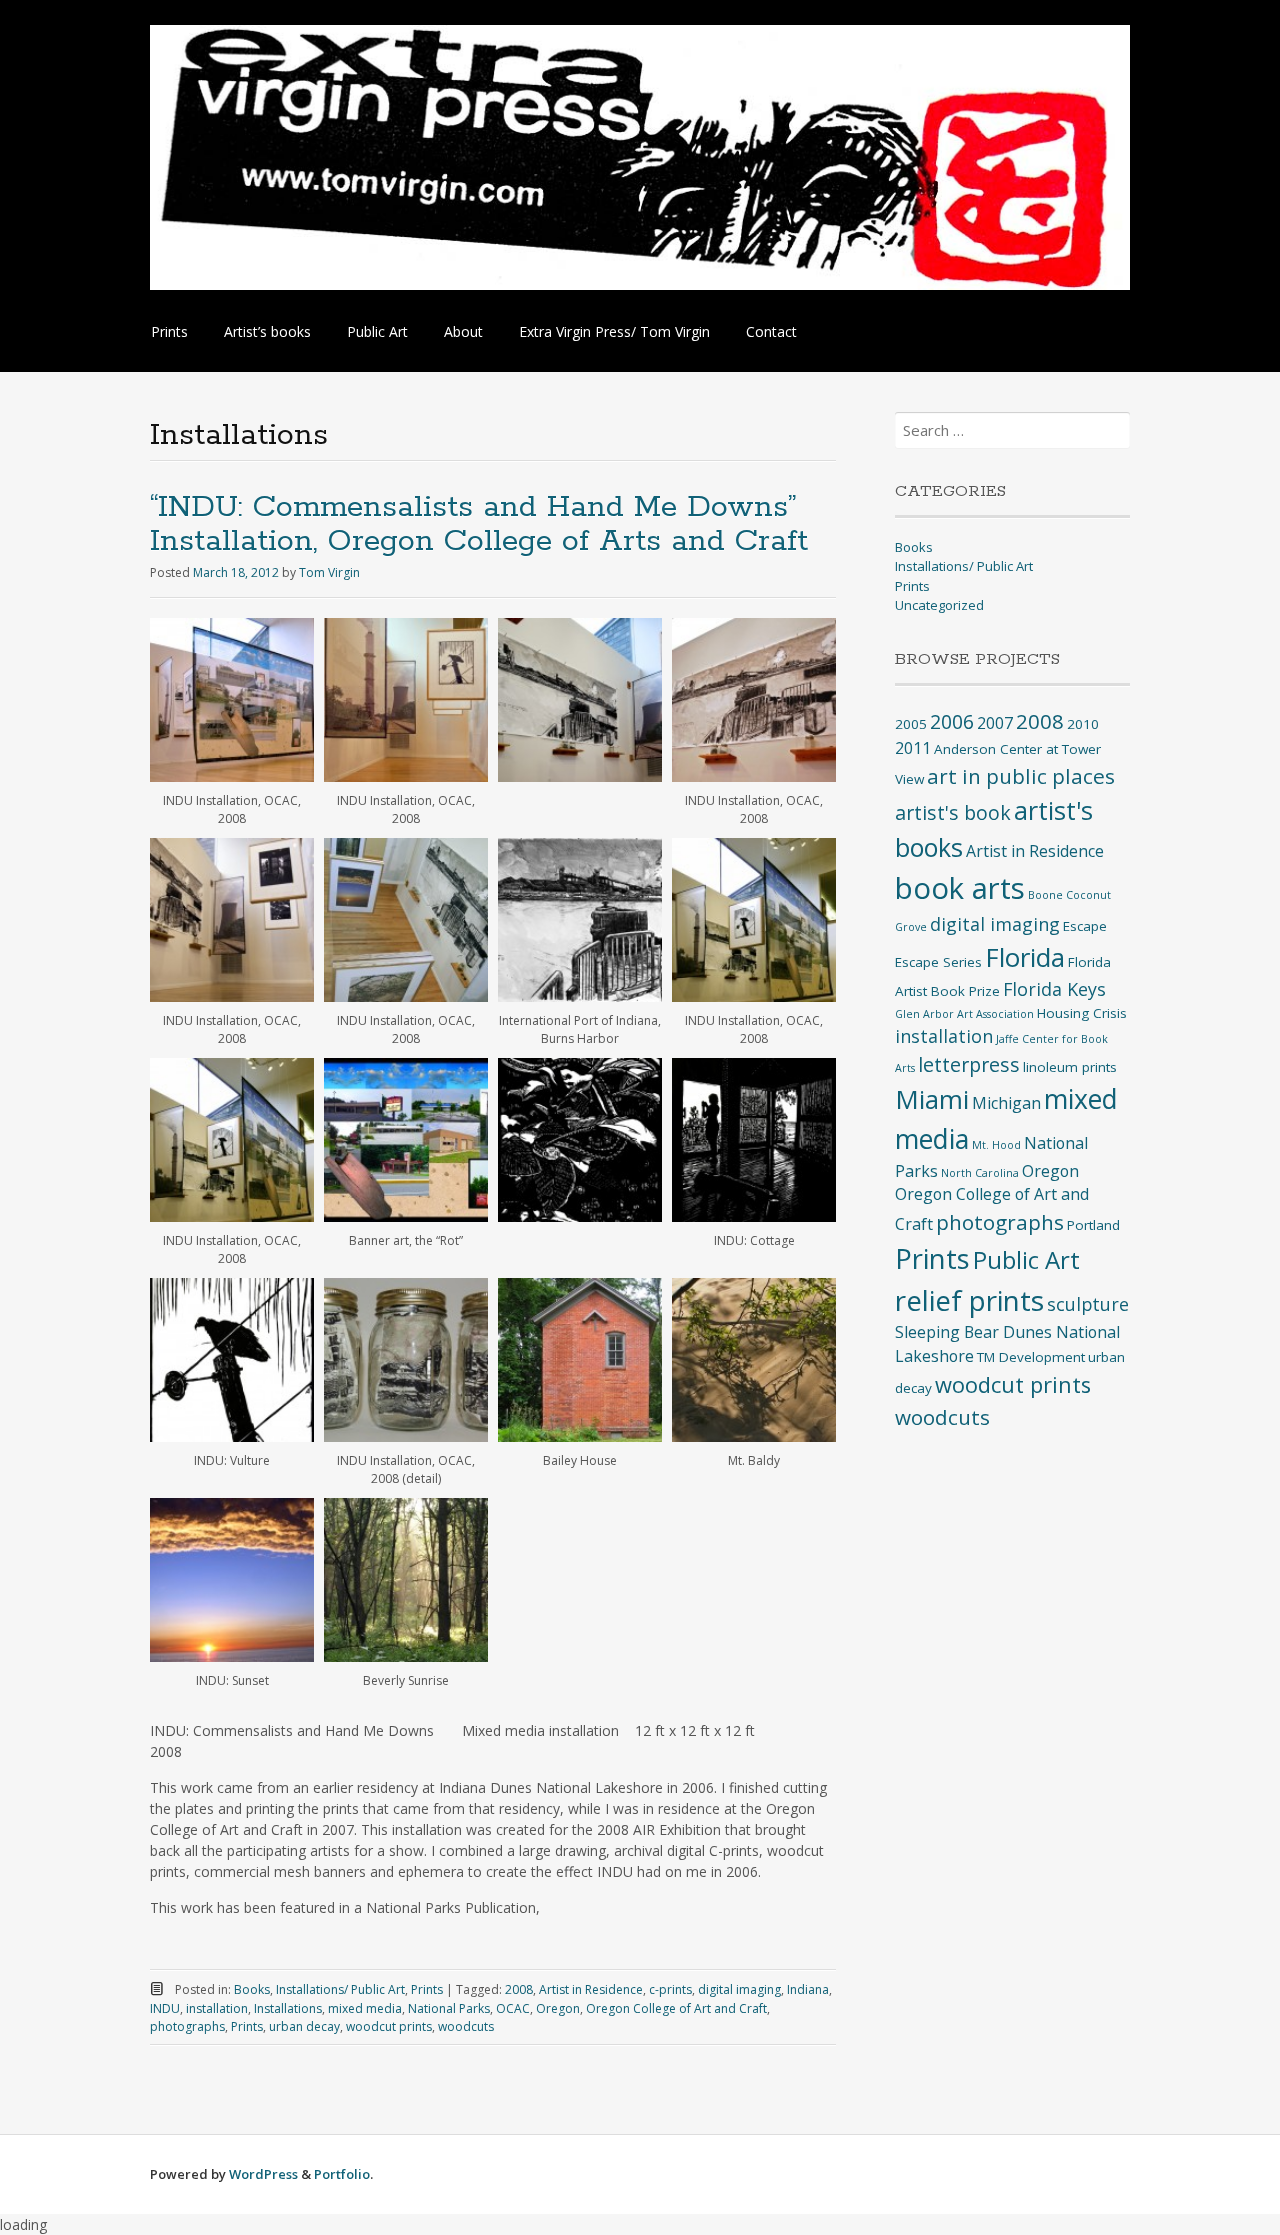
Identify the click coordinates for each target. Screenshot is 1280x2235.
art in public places (1021, 776)
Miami (932, 1099)
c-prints (670, 1989)
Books (252, 1989)
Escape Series (938, 962)
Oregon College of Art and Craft (676, 2008)
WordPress (263, 2174)
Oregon (558, 2008)
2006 (952, 721)
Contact (771, 331)
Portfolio (342, 2174)
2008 (519, 1989)
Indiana (808, 1989)
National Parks (449, 2008)
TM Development (1031, 1357)
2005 (911, 724)
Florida (1025, 957)
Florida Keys (1054, 989)
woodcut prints (389, 2026)
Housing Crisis (1082, 1013)
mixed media (365, 2008)
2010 (1083, 724)
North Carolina (980, 1173)
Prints (169, 331)
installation (217, 2008)
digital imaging (739, 1989)
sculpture (1088, 1304)
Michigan (1006, 1103)
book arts (960, 888)
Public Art (377, 331)
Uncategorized (939, 605)
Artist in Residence (591, 1989)
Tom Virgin (329, 572)
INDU (165, 2008)
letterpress (969, 1064)
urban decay (304, 2026)
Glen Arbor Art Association (964, 1014)
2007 (995, 723)
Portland (1093, 1225)
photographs (187, 2026)
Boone (1045, 895)
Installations (288, 2008)
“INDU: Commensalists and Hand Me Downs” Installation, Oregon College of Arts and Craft (479, 524)
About (463, 331)
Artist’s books (267, 331)
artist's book (953, 812)
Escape (1085, 926)
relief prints (969, 1300)
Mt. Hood (996, 1145)
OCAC (513, 2008)
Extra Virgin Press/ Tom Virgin (614, 331)
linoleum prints (1070, 1067)
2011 (913, 748)
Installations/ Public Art (340, 1989)
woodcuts (466, 2026)
